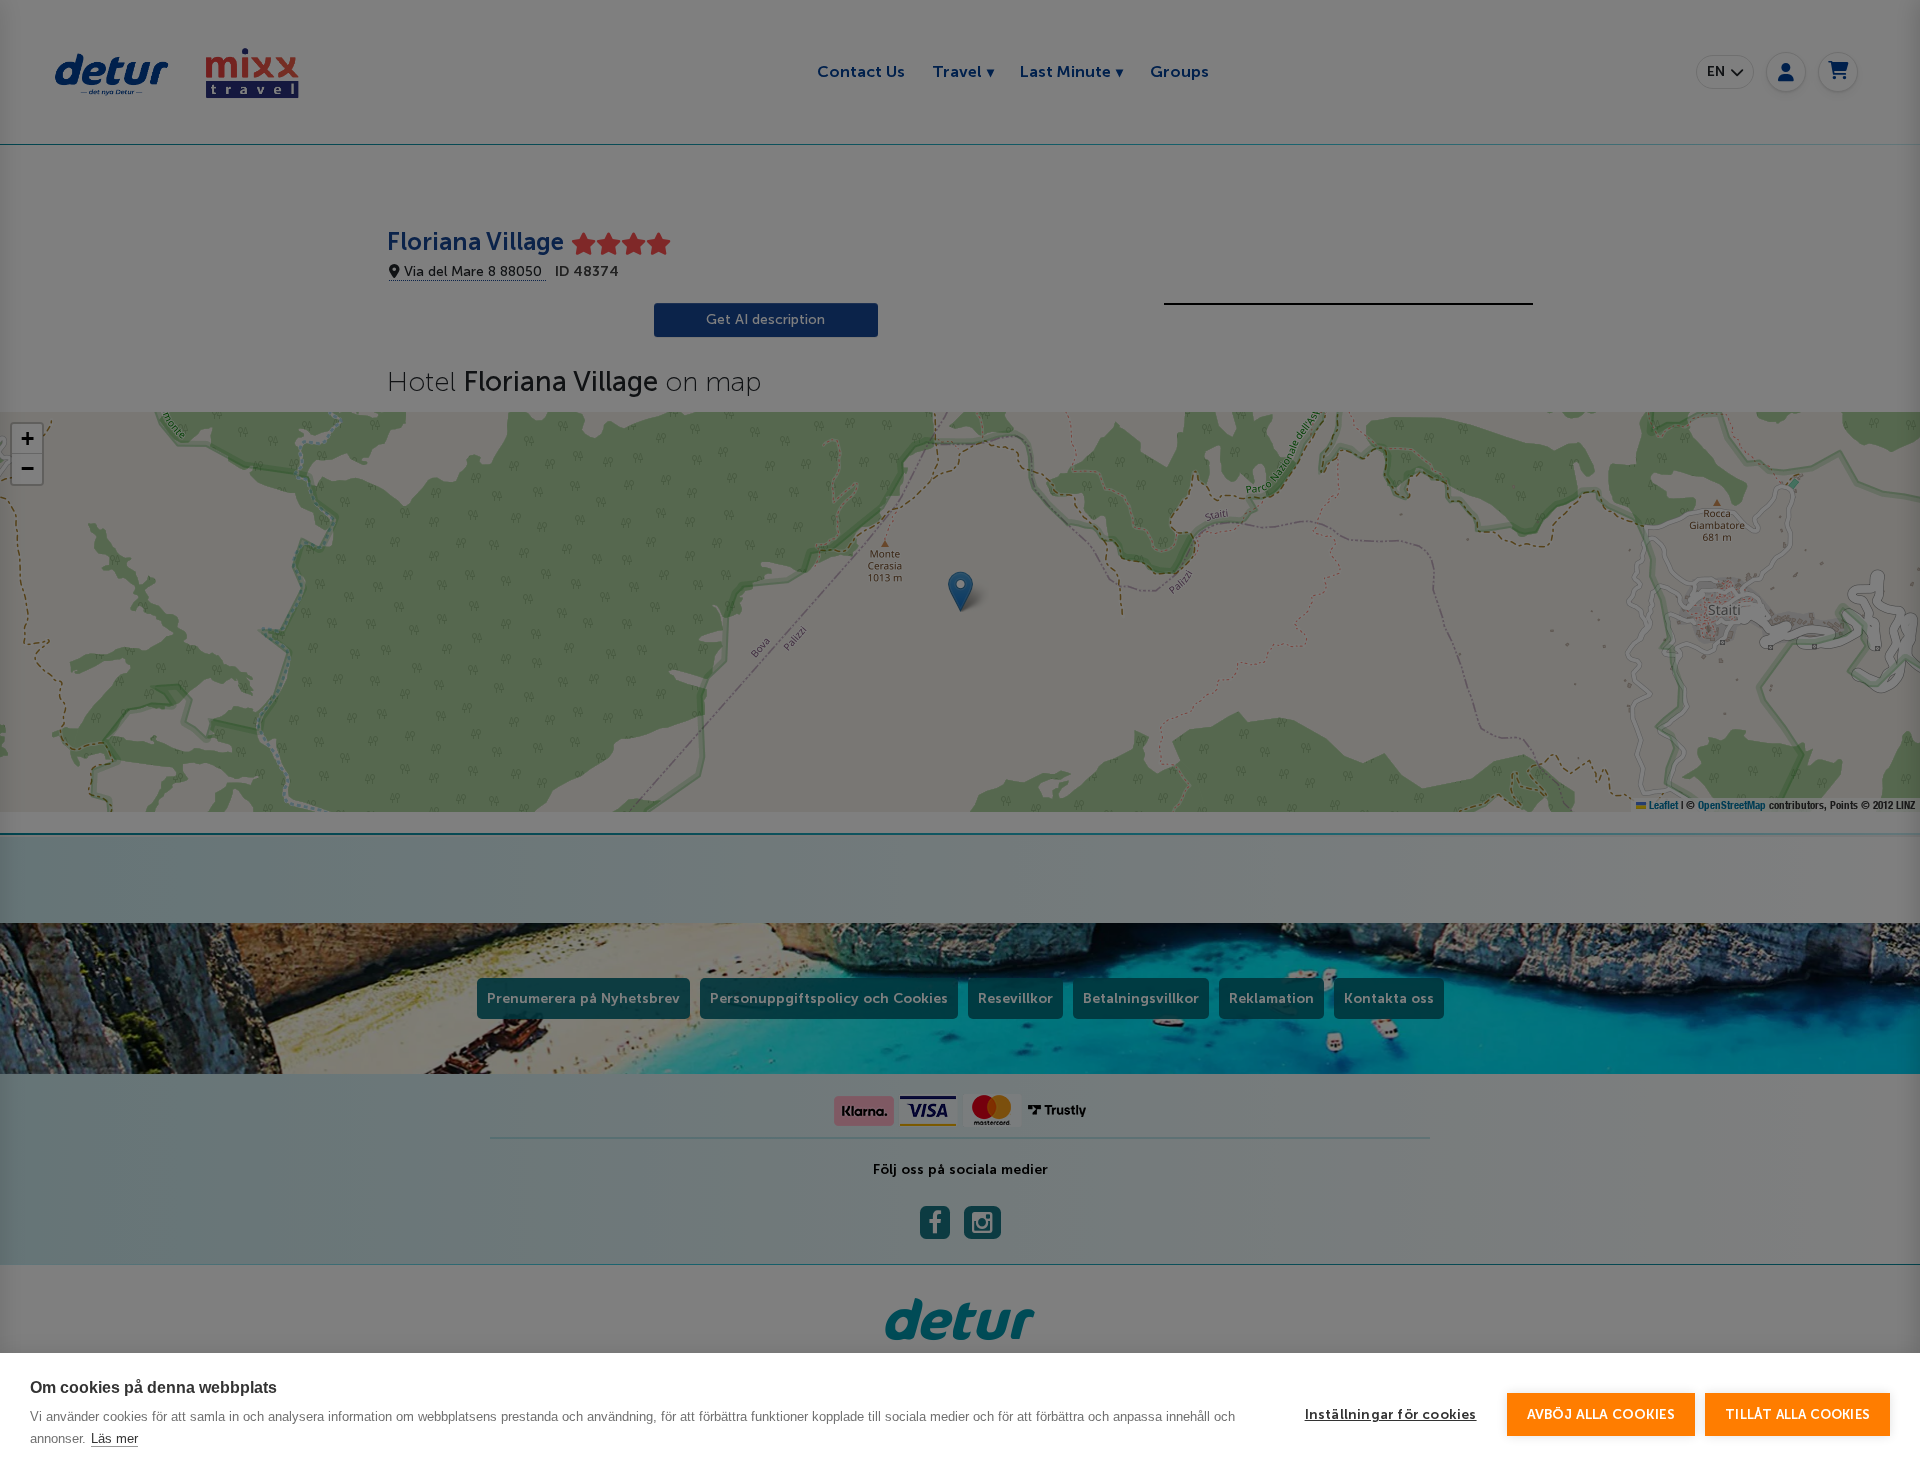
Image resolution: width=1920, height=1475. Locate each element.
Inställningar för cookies (1391, 1414)
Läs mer (114, 1438)
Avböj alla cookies (1601, 1414)
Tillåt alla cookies (1797, 1414)
